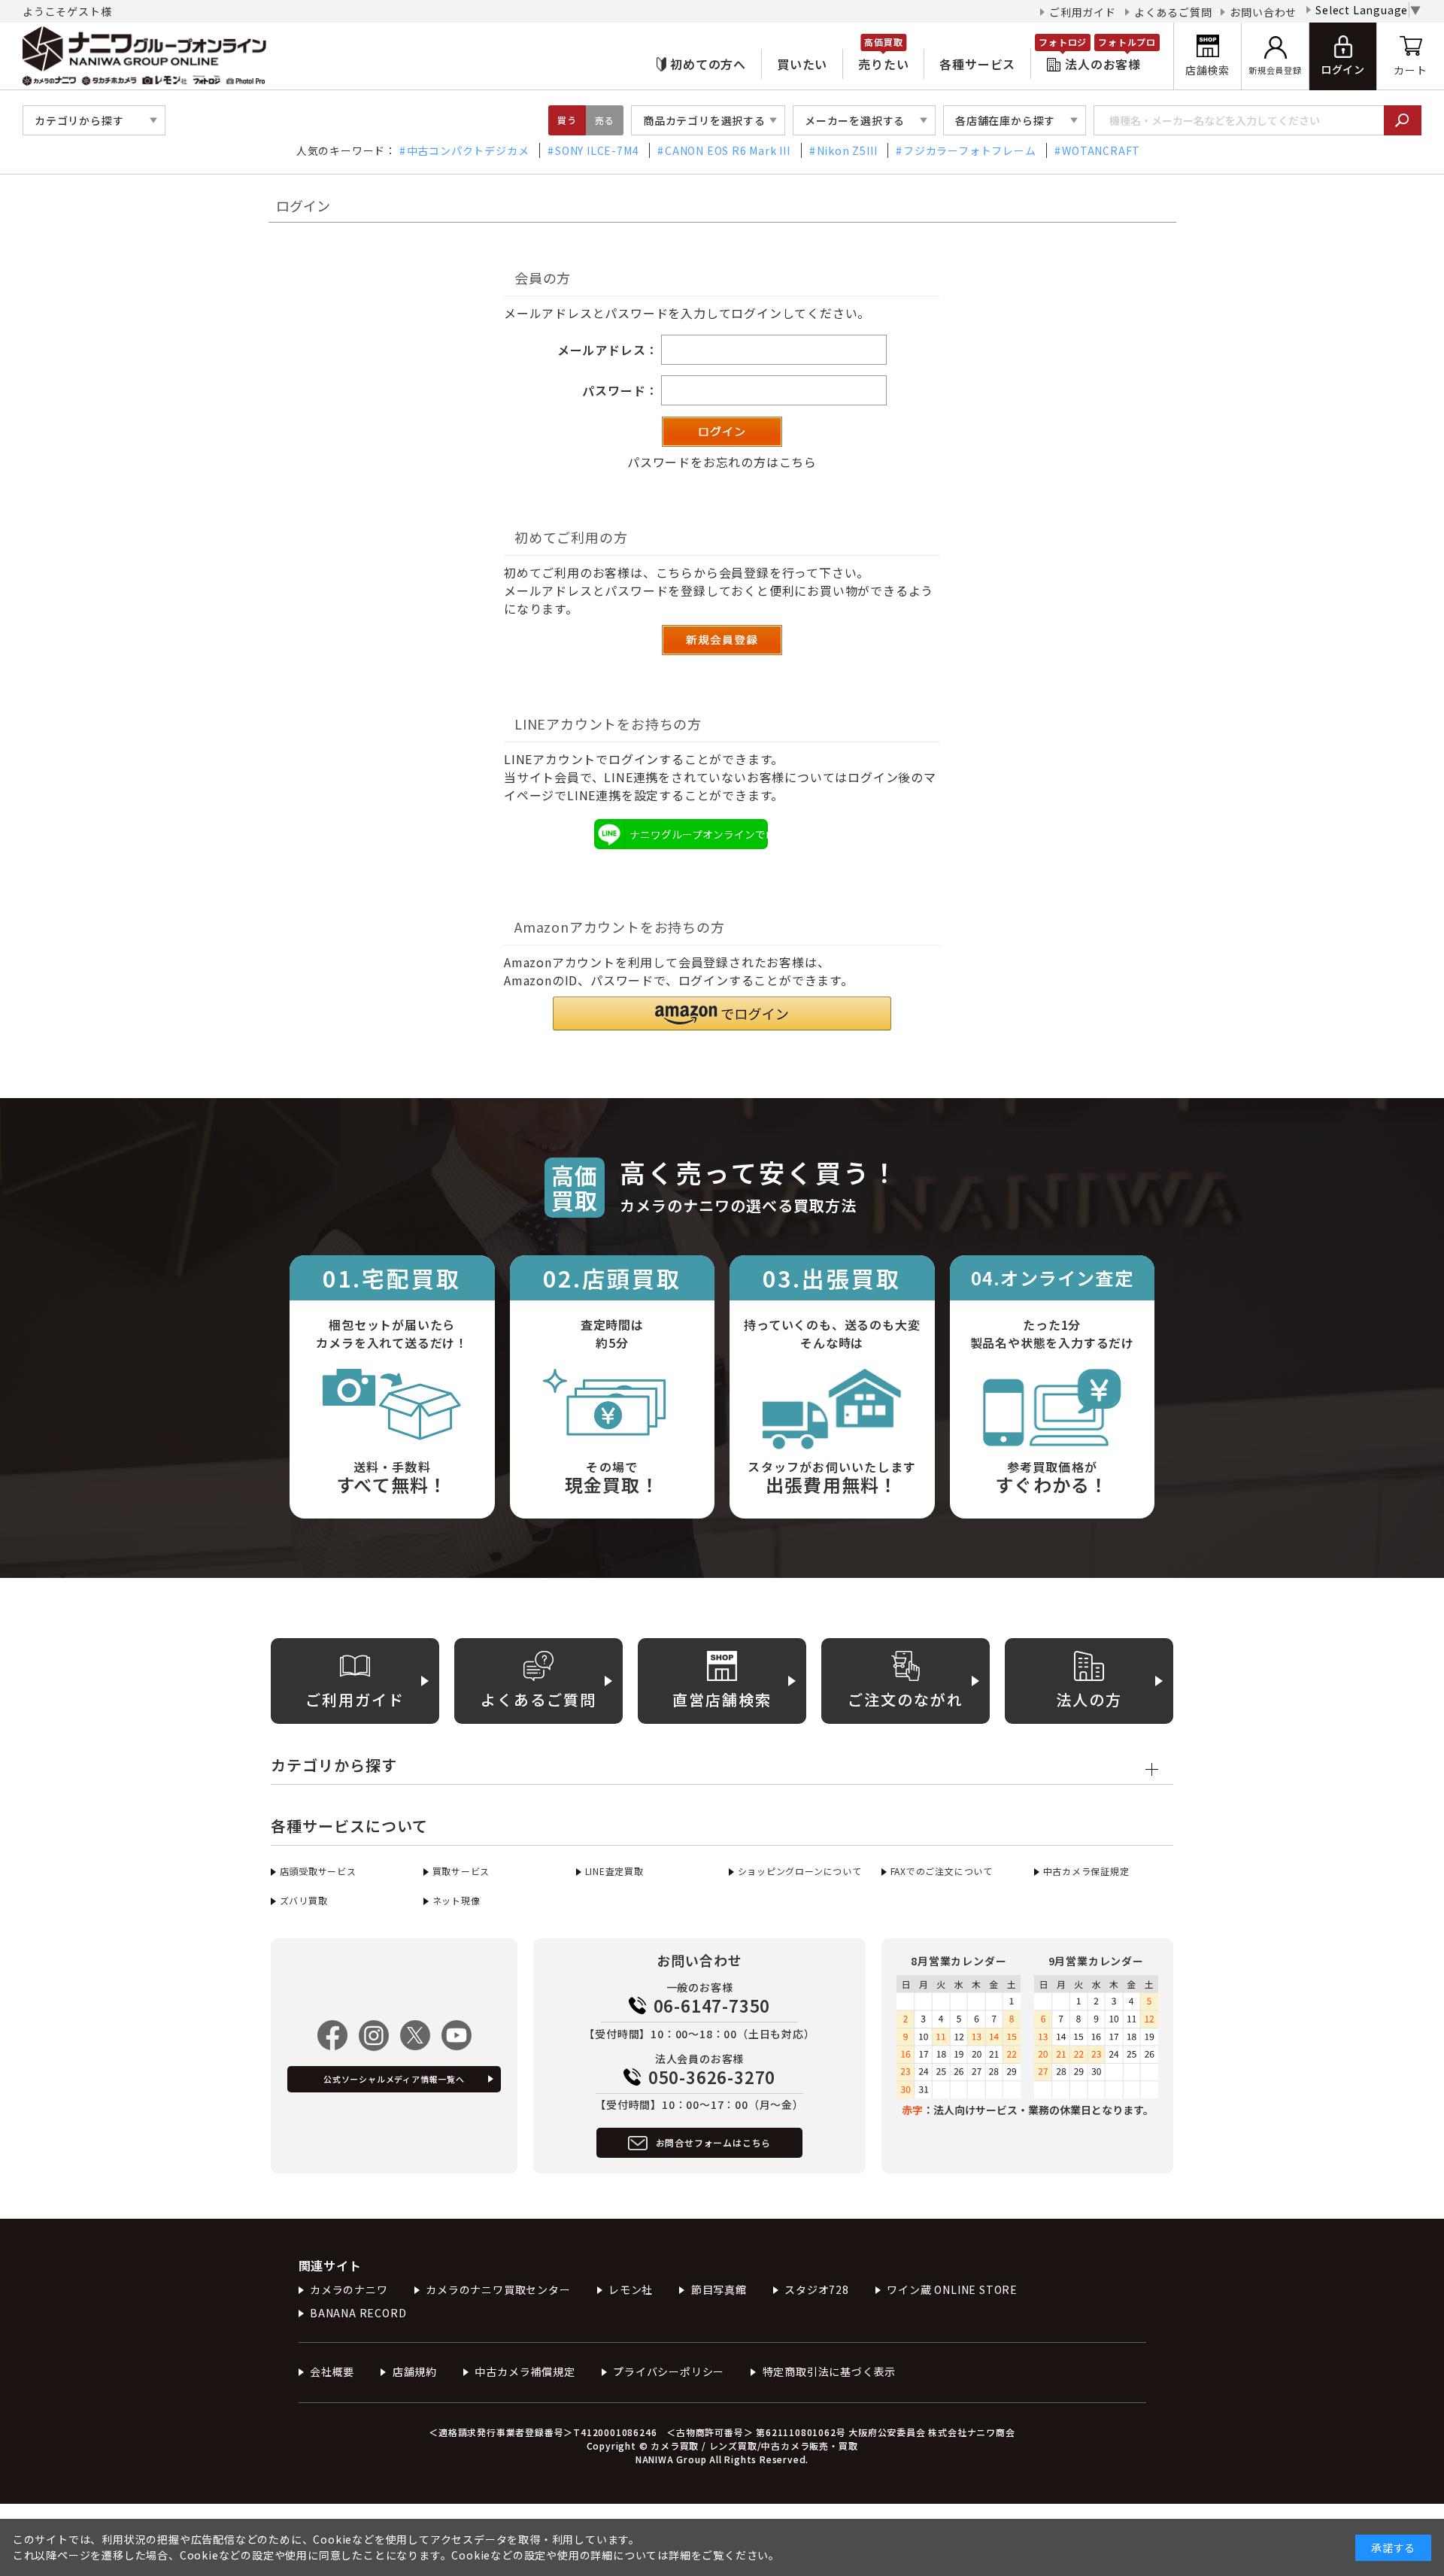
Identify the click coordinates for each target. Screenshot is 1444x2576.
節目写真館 (719, 2289)
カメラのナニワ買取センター (498, 2289)
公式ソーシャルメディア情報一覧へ (394, 2079)
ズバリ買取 (304, 1900)
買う (567, 120)
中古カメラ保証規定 (1086, 1871)
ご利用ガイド (1083, 12)
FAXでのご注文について (942, 1871)
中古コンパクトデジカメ (468, 150)
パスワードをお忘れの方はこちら (722, 462)
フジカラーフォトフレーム (969, 150)
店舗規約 (415, 2371)
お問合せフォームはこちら (714, 2142)
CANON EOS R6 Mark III (728, 150)
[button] (722, 1013)
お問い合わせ (1263, 12)
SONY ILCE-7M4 (597, 150)
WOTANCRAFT (1101, 150)
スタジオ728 (817, 2289)
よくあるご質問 (1173, 12)
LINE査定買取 (614, 1871)
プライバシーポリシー (669, 2371)
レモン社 (631, 2289)
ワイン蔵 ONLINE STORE (952, 2289)
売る (605, 120)
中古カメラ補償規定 (525, 2371)
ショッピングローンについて (800, 1871)
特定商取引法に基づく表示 (829, 2371)
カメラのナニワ (349, 2289)
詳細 (680, 2555)
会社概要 (332, 2371)
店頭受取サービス (318, 1871)
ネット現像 (457, 1900)
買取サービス (461, 1871)
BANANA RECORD (358, 2313)
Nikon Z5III (847, 150)
